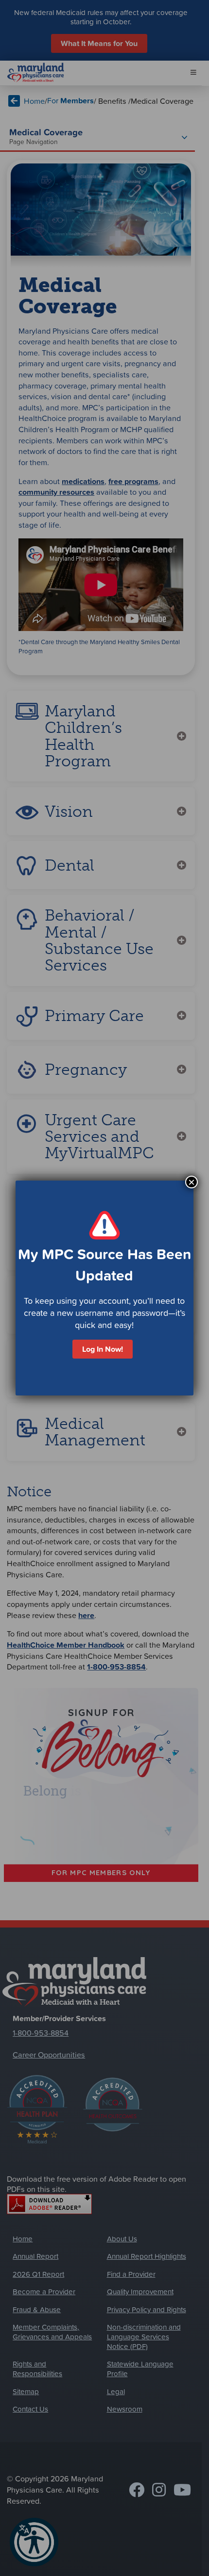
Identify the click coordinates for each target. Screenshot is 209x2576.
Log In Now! (103, 1349)
